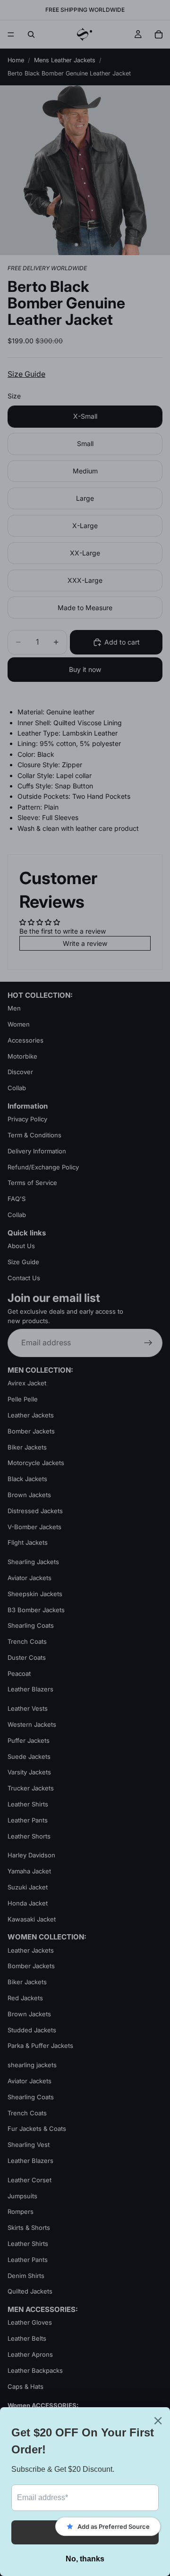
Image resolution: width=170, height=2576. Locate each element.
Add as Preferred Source (114, 2526)
